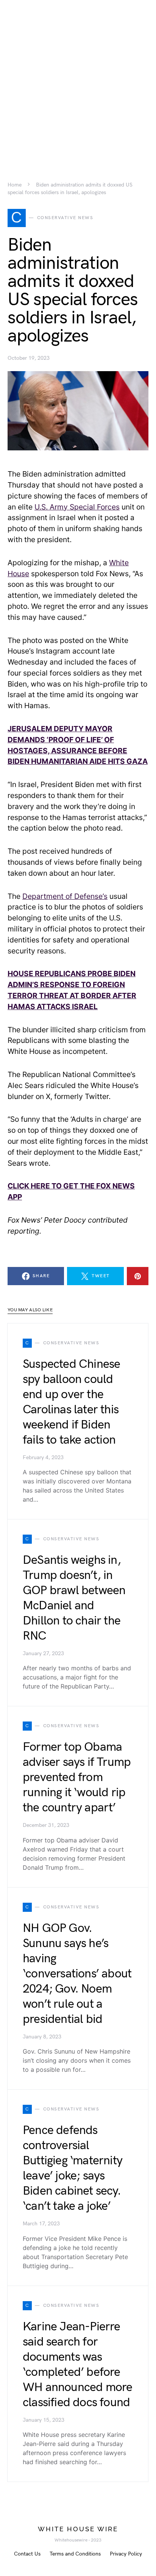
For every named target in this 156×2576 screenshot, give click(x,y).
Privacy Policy (126, 2554)
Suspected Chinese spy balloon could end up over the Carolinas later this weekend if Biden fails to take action (71, 1402)
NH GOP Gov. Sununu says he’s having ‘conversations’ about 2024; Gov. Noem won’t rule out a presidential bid (77, 1974)
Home (15, 185)
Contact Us (27, 2554)
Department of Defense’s (65, 896)
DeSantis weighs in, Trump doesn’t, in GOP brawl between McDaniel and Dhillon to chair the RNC (74, 1598)
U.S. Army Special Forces (77, 507)
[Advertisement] (78, 78)
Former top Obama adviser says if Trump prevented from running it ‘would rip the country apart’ (77, 1777)
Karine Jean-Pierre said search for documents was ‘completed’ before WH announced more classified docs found (77, 2365)
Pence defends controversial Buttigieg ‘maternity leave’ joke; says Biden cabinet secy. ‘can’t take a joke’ (73, 2168)
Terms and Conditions (75, 2554)
